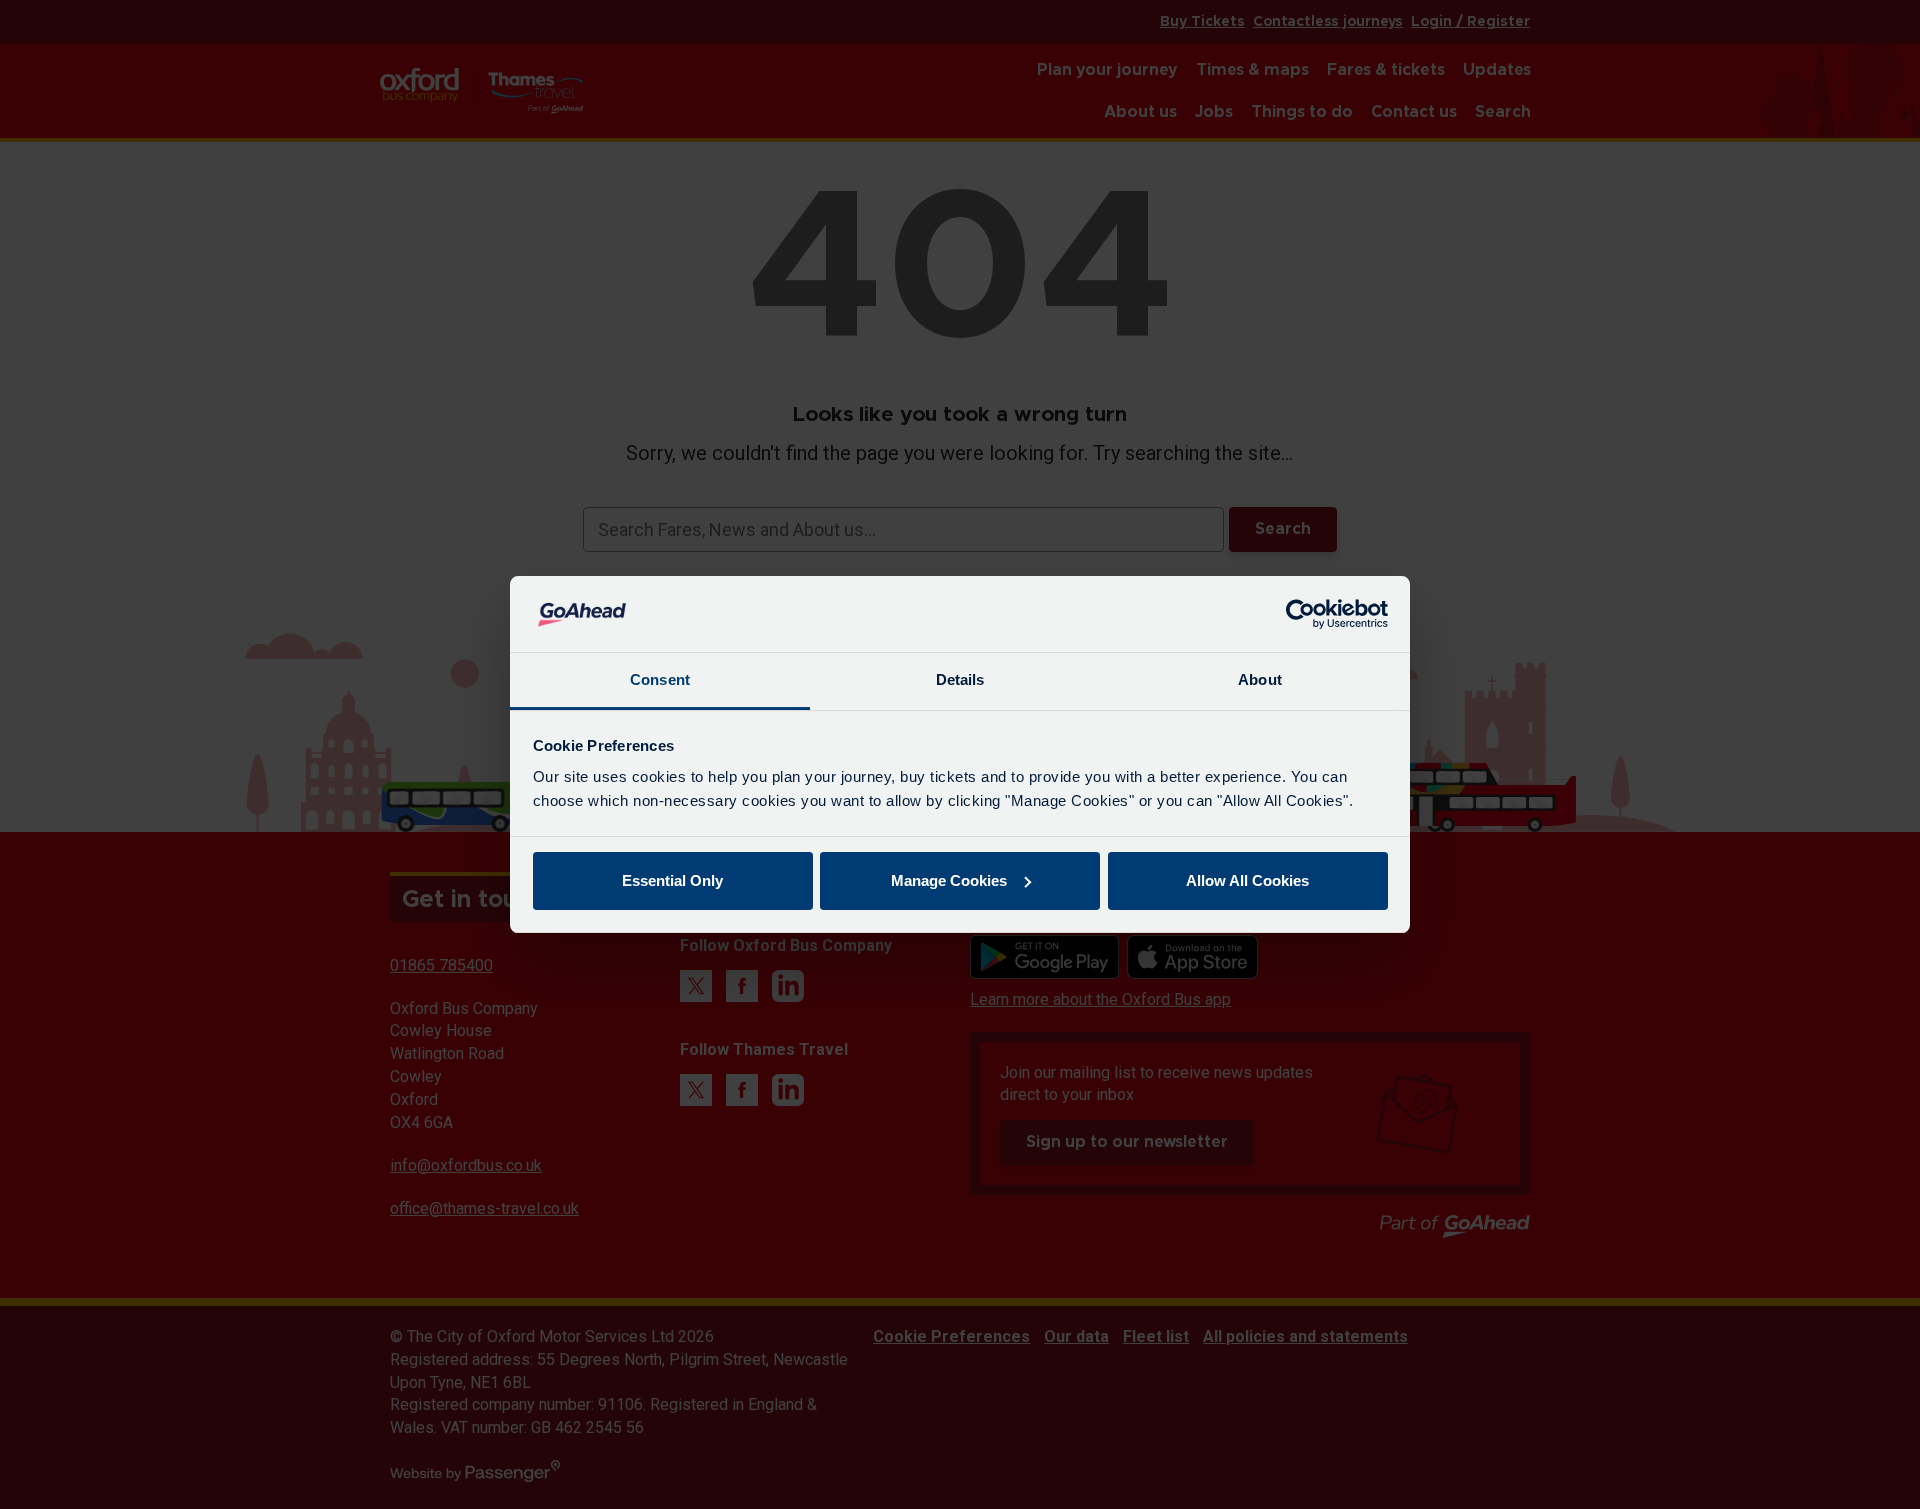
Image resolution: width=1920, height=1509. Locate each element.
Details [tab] (960, 679)
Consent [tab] (660, 679)
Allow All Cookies (1247, 880)
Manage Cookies (949, 880)
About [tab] (1260, 679)
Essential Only (672, 880)
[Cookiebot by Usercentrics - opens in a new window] (1300, 614)
